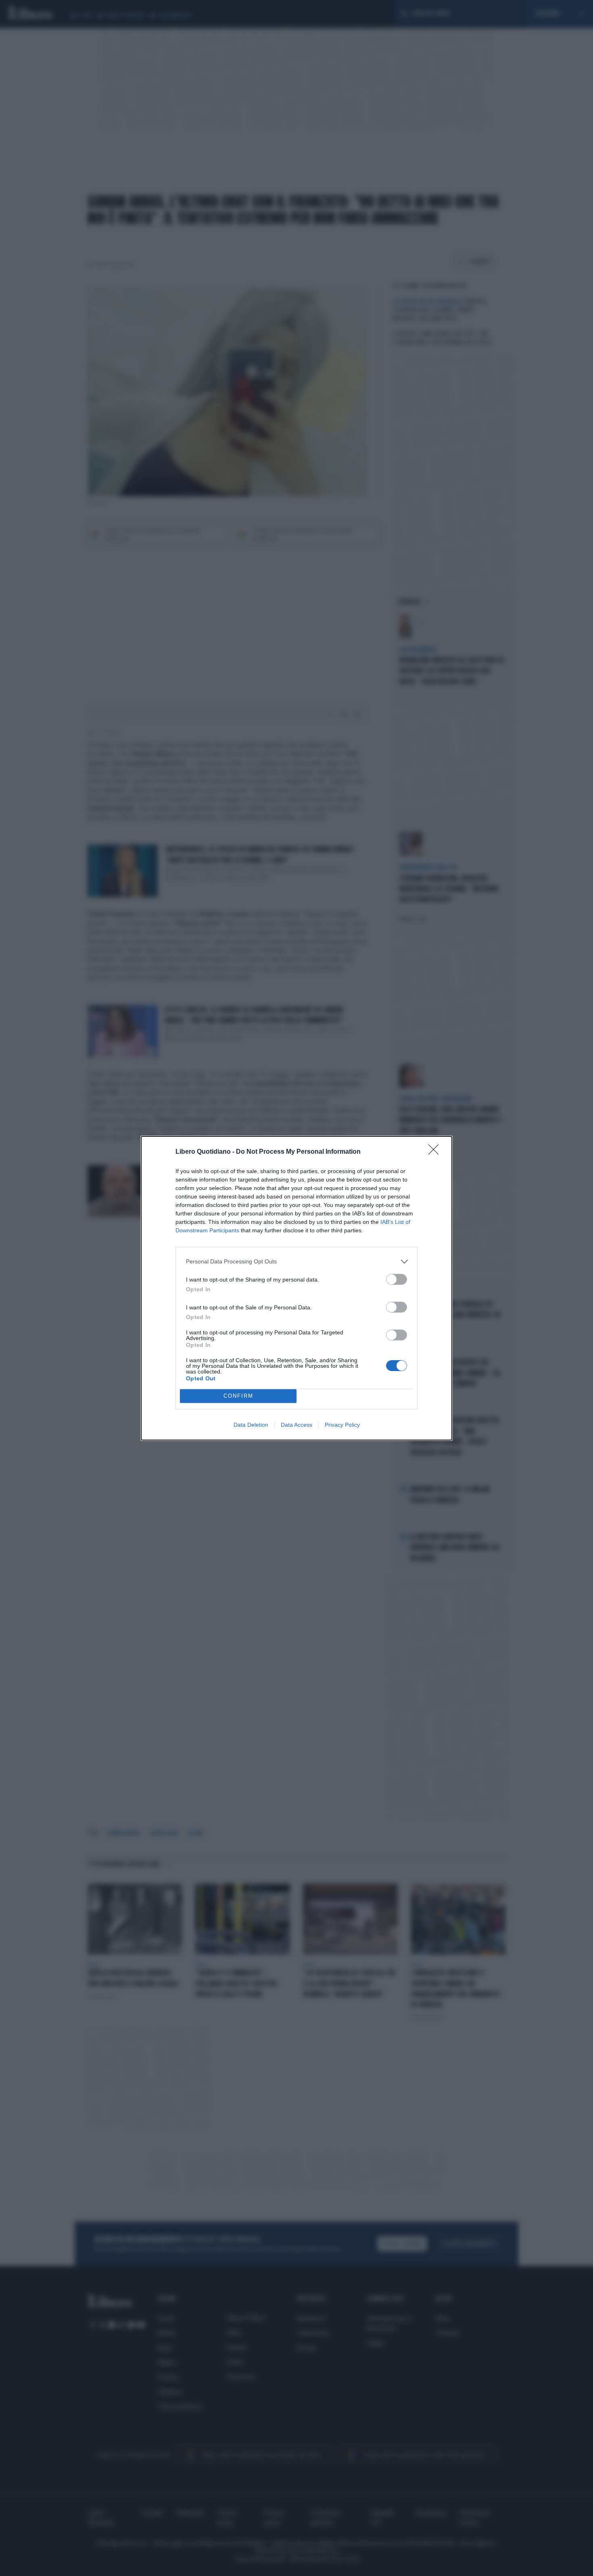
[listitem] (296, 1262)
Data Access (296, 1425)
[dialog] (296, 1288)
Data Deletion (251, 1425)
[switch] (397, 1279)
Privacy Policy (342, 1425)
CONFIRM (238, 1396)
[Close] (436, 1152)
